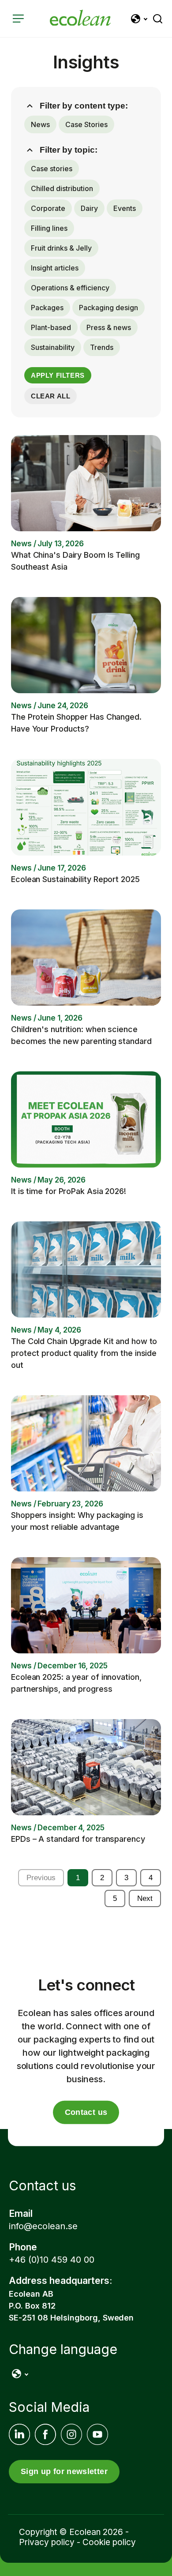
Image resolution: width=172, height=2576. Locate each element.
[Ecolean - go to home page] (80, 19)
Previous (41, 1878)
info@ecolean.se (43, 2226)
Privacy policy (47, 2542)
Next (145, 1898)
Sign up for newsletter (64, 2471)
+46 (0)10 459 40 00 (52, 2260)
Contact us (86, 2112)
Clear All (50, 396)
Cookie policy (109, 2542)
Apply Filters (58, 375)
